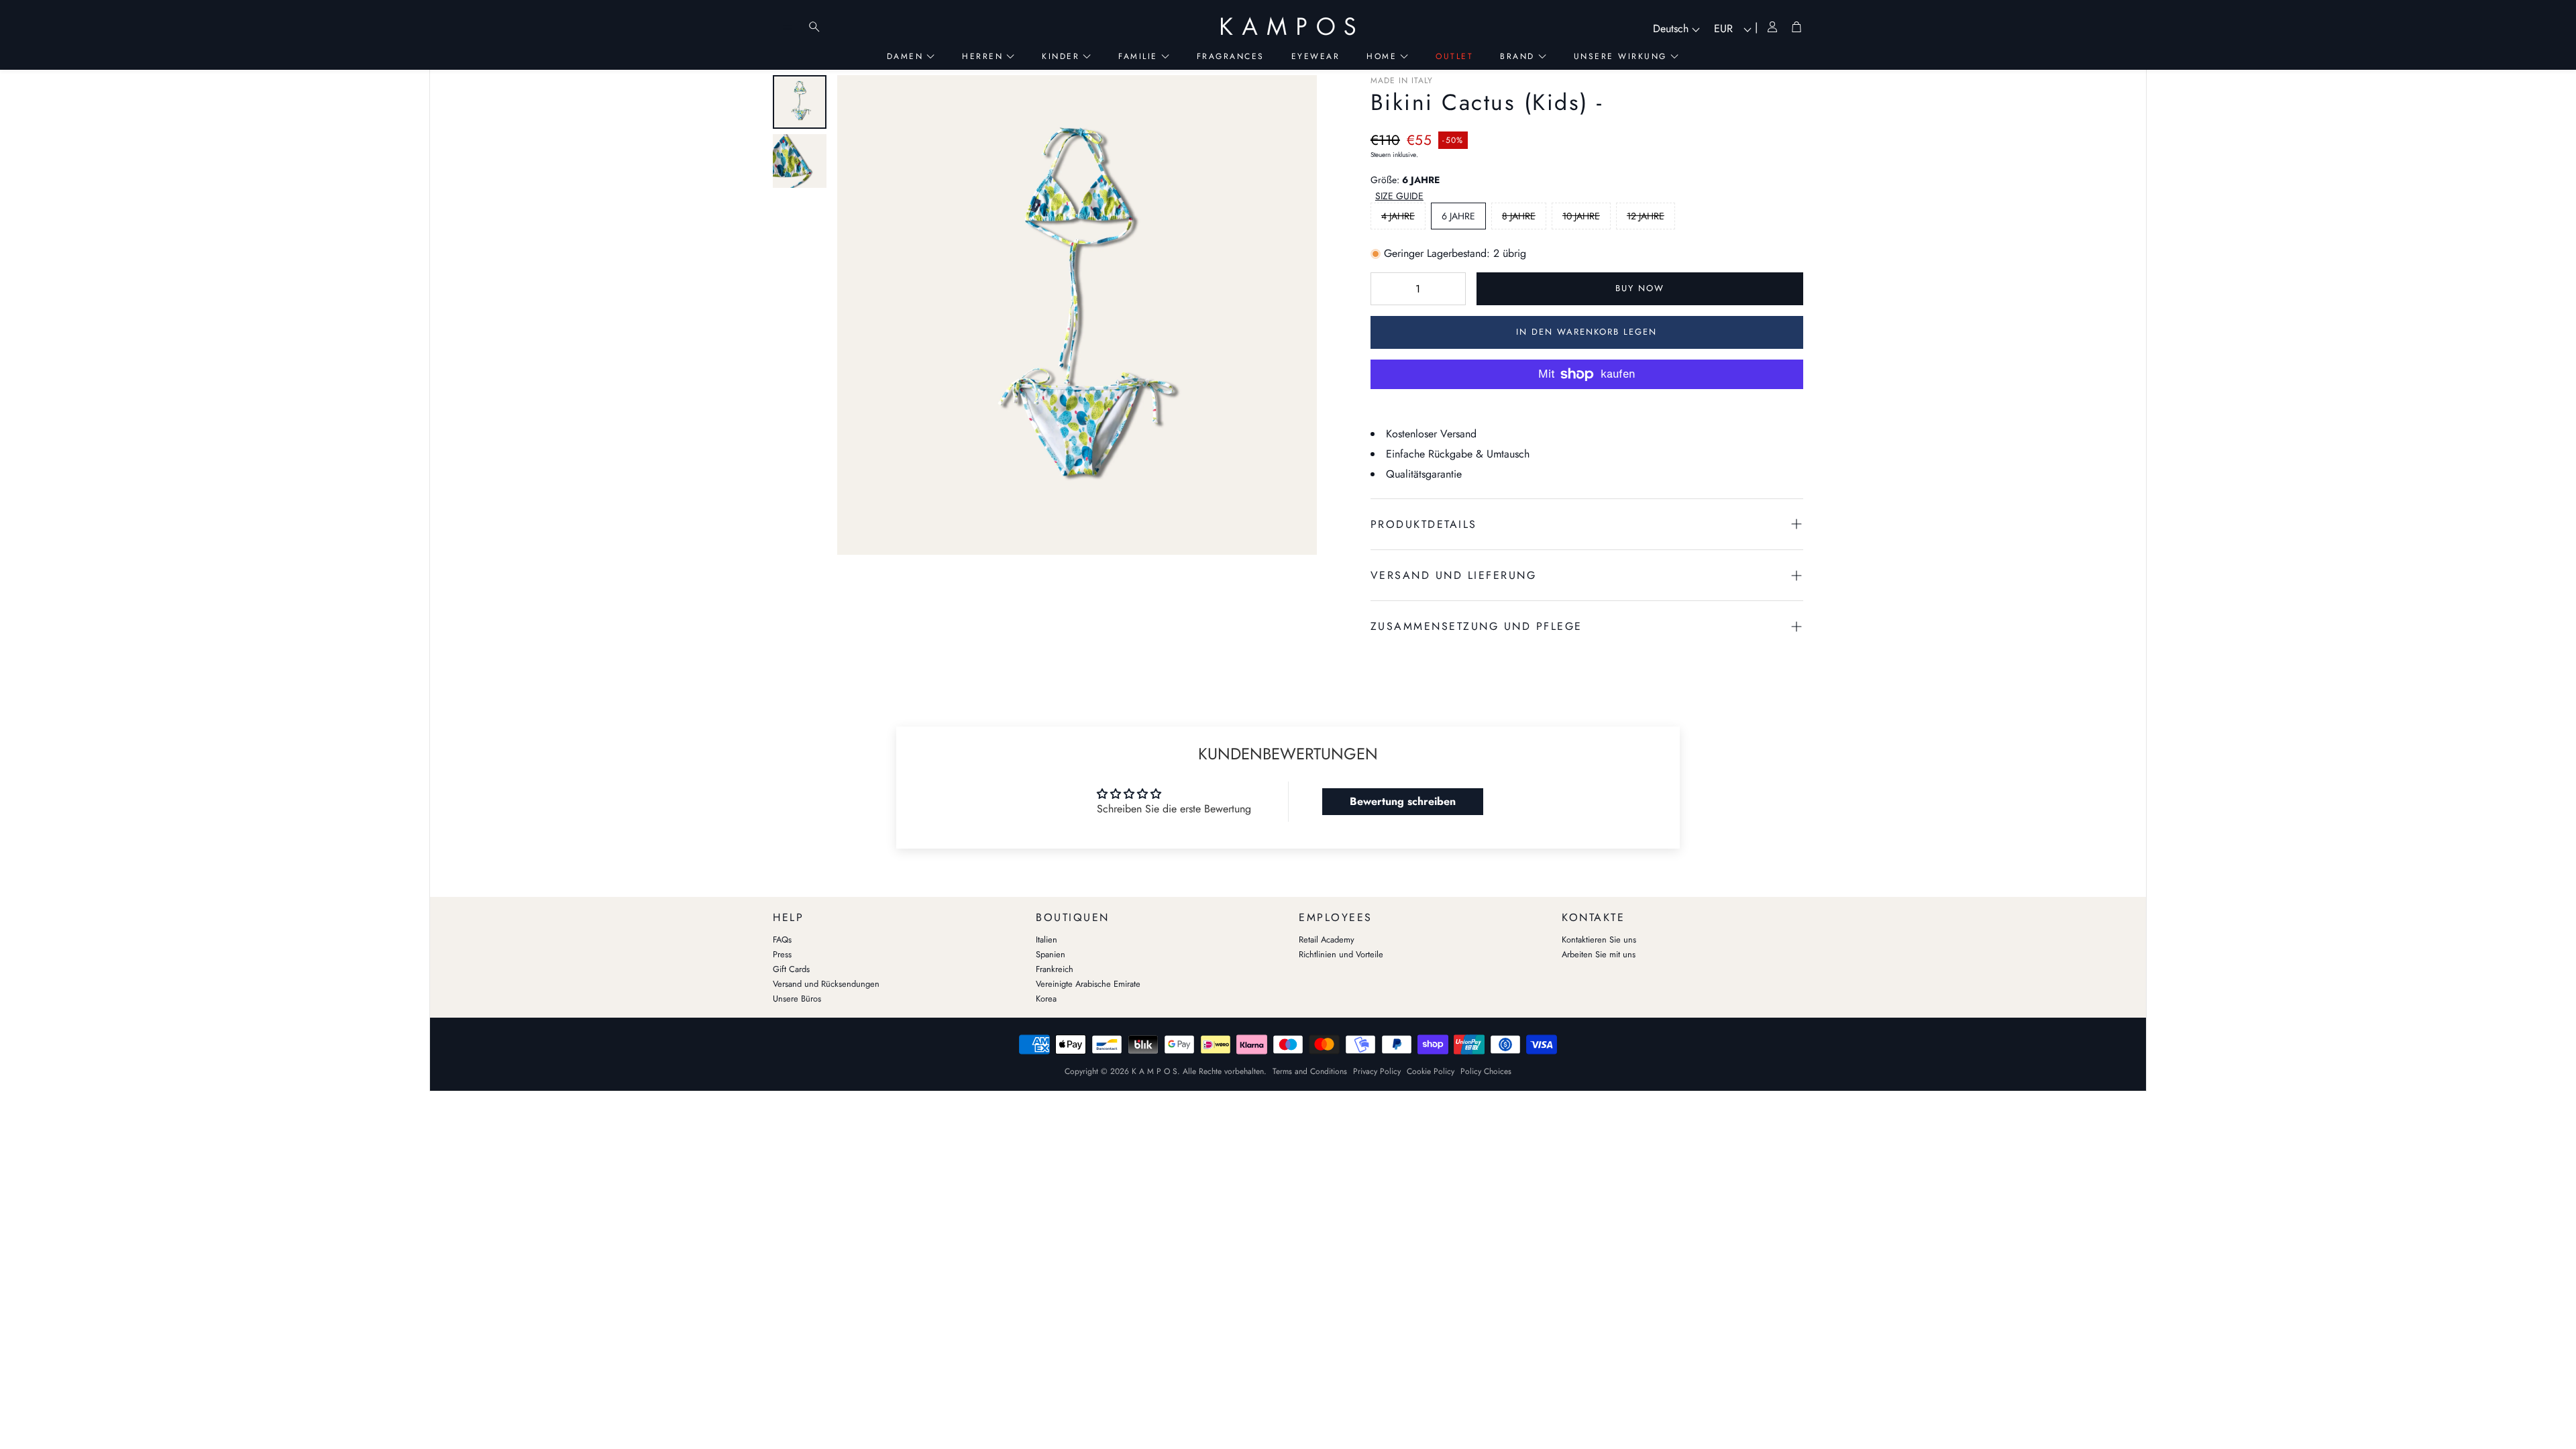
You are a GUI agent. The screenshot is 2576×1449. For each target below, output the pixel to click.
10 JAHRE (1581, 216)
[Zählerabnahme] (1387, 288)
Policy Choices (1486, 1071)
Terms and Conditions (1310, 1071)
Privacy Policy (1377, 1071)
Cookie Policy (1431, 1071)
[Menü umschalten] (788, 27)
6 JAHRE (1458, 216)
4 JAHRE (1398, 216)
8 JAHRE (1519, 216)
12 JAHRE (1646, 216)
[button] (1400, 197)
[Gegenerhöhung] (1449, 288)
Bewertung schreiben (1403, 801)
